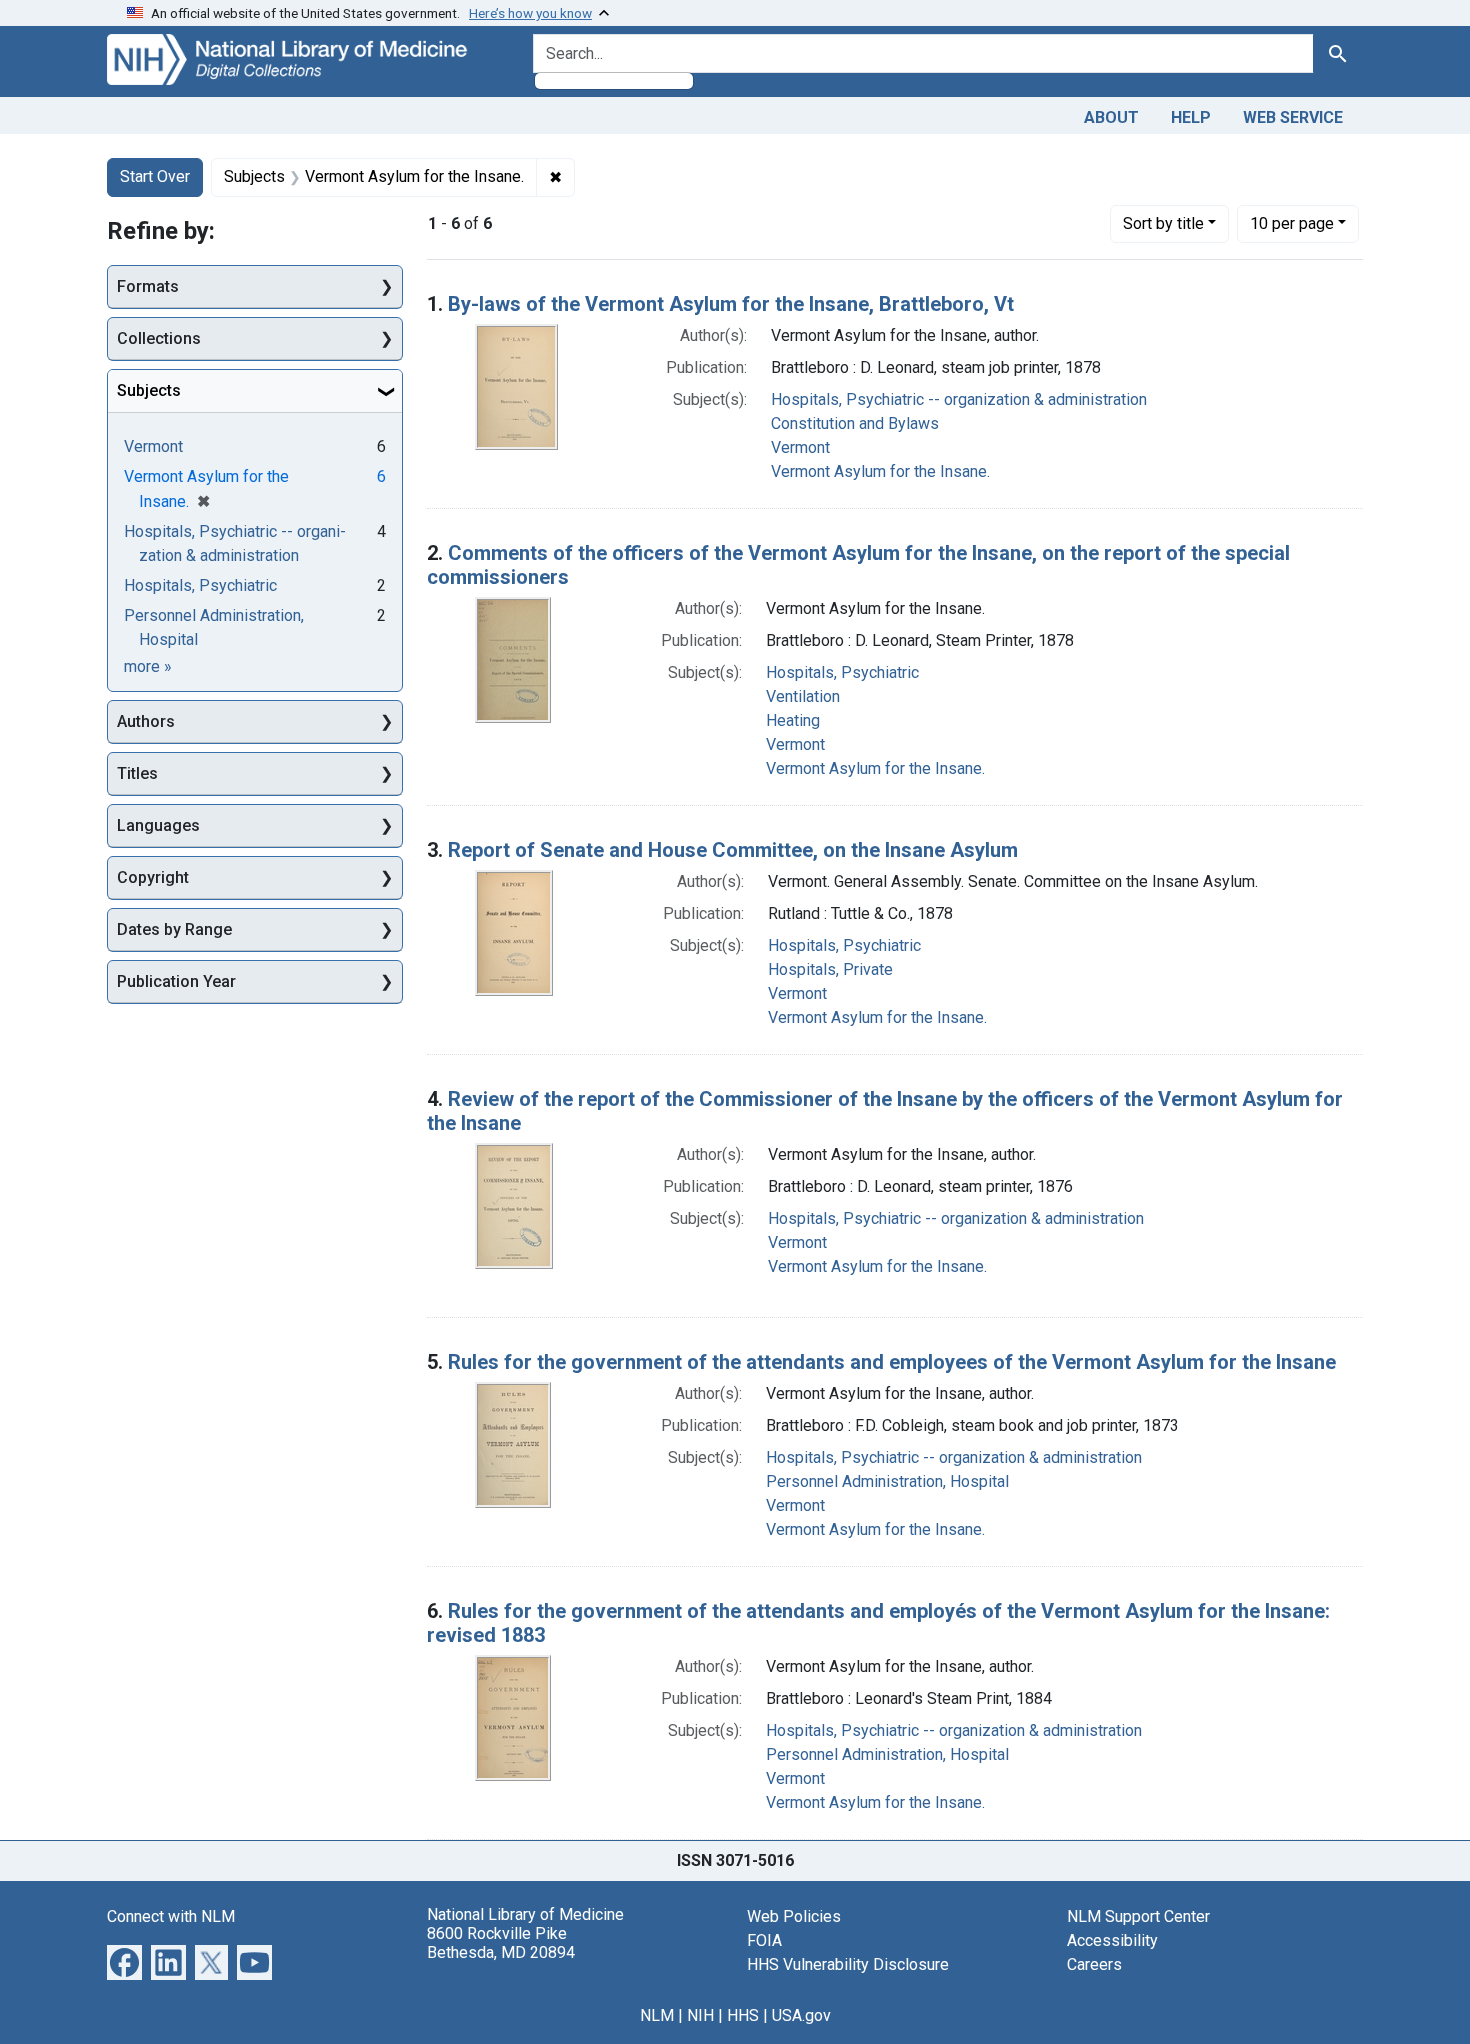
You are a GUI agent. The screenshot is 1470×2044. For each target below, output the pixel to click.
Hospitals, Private (830, 969)
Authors (146, 721)
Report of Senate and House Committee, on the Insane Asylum (733, 850)
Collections (159, 338)
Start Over (155, 176)
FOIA (764, 1940)
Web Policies (794, 1916)
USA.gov (801, 2015)
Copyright (153, 877)
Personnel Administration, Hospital (887, 1481)
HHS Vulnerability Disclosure (848, 1964)
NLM (657, 2015)
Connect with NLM (171, 1916)
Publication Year (176, 981)
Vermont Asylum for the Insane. (880, 471)
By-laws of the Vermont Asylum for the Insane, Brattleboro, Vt (731, 304)
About (1111, 117)
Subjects (149, 390)
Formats (148, 286)
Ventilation (803, 696)
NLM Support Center (1138, 1916)
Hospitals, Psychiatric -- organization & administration (959, 399)
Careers (1094, 1964)
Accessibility (1112, 1940)
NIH (700, 2015)
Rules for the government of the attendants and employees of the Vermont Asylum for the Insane (892, 1362)
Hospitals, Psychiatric (842, 672)
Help (1191, 117)
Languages (158, 825)
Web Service (1293, 117)
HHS (743, 2015)
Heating (793, 720)
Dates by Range (174, 929)
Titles (137, 773)
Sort (1163, 223)
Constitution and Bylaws (855, 423)
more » (148, 666)
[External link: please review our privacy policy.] (124, 1960)
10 (1292, 223)
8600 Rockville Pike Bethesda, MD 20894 (501, 1943)
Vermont (800, 447)
